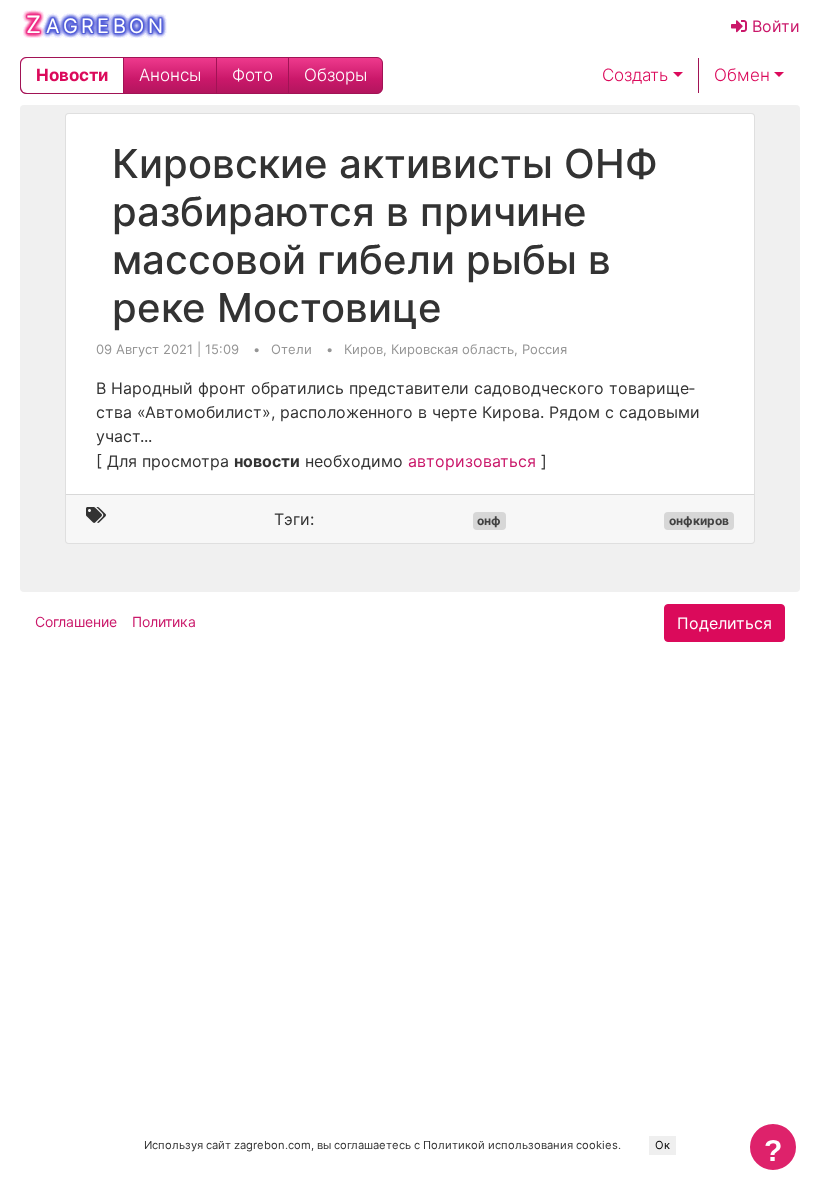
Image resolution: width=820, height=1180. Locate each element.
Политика (164, 621)
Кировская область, (456, 349)
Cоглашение (76, 621)
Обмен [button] (742, 75)
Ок (662, 1145)
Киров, (367, 349)
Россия (544, 349)
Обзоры (335, 75)
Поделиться (724, 623)
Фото (252, 75)
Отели (293, 349)
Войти (773, 26)
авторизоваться (472, 461)
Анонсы (170, 75)
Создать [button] (635, 75)
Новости (72, 75)
